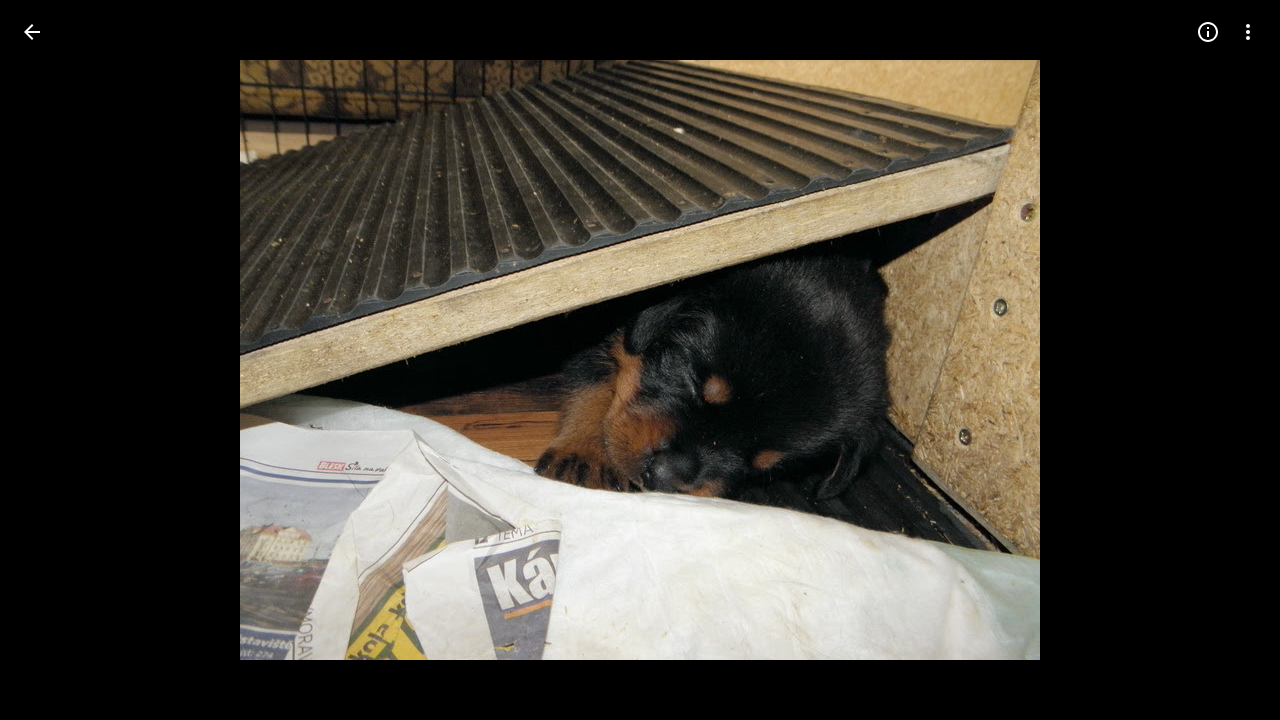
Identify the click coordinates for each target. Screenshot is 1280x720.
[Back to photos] (32, 32)
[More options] (1248, 32)
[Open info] (1208, 32)
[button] (56, 360)
